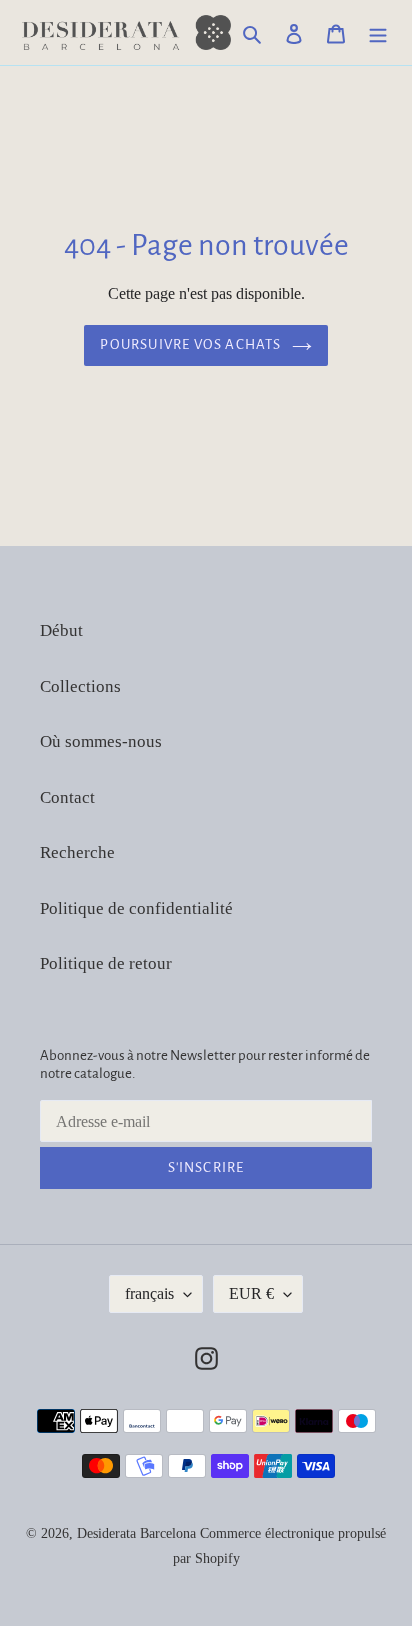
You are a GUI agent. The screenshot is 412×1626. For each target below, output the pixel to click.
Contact (67, 797)
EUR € (251, 1293)
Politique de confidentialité (136, 908)
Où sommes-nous (101, 741)
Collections (80, 686)
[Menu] (378, 33)
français (149, 1293)
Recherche (77, 852)
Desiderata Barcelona (136, 1533)
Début (61, 630)
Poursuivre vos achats (190, 344)
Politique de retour (106, 963)
